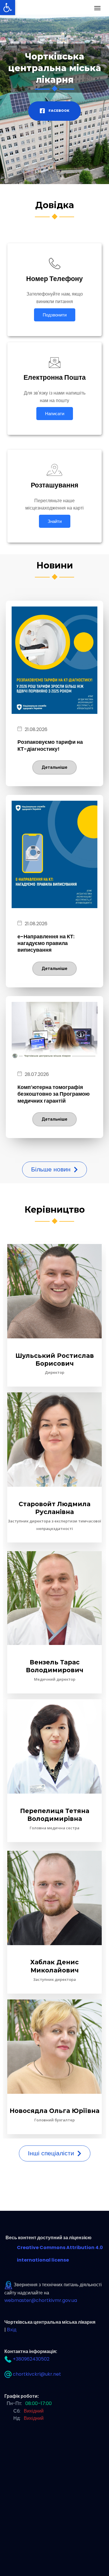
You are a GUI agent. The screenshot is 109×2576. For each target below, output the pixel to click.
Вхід (12, 2330)
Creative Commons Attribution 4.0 (60, 2248)
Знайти (55, 521)
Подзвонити (55, 315)
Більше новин (52, 1169)
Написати (55, 414)
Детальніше (54, 767)
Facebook (58, 111)
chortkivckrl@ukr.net (37, 2374)
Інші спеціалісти (52, 2153)
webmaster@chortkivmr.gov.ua (41, 2300)
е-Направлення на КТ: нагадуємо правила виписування (46, 943)
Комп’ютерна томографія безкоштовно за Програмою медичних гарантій (53, 1094)
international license (43, 2260)
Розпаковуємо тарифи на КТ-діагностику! (50, 745)
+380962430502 (31, 2359)
